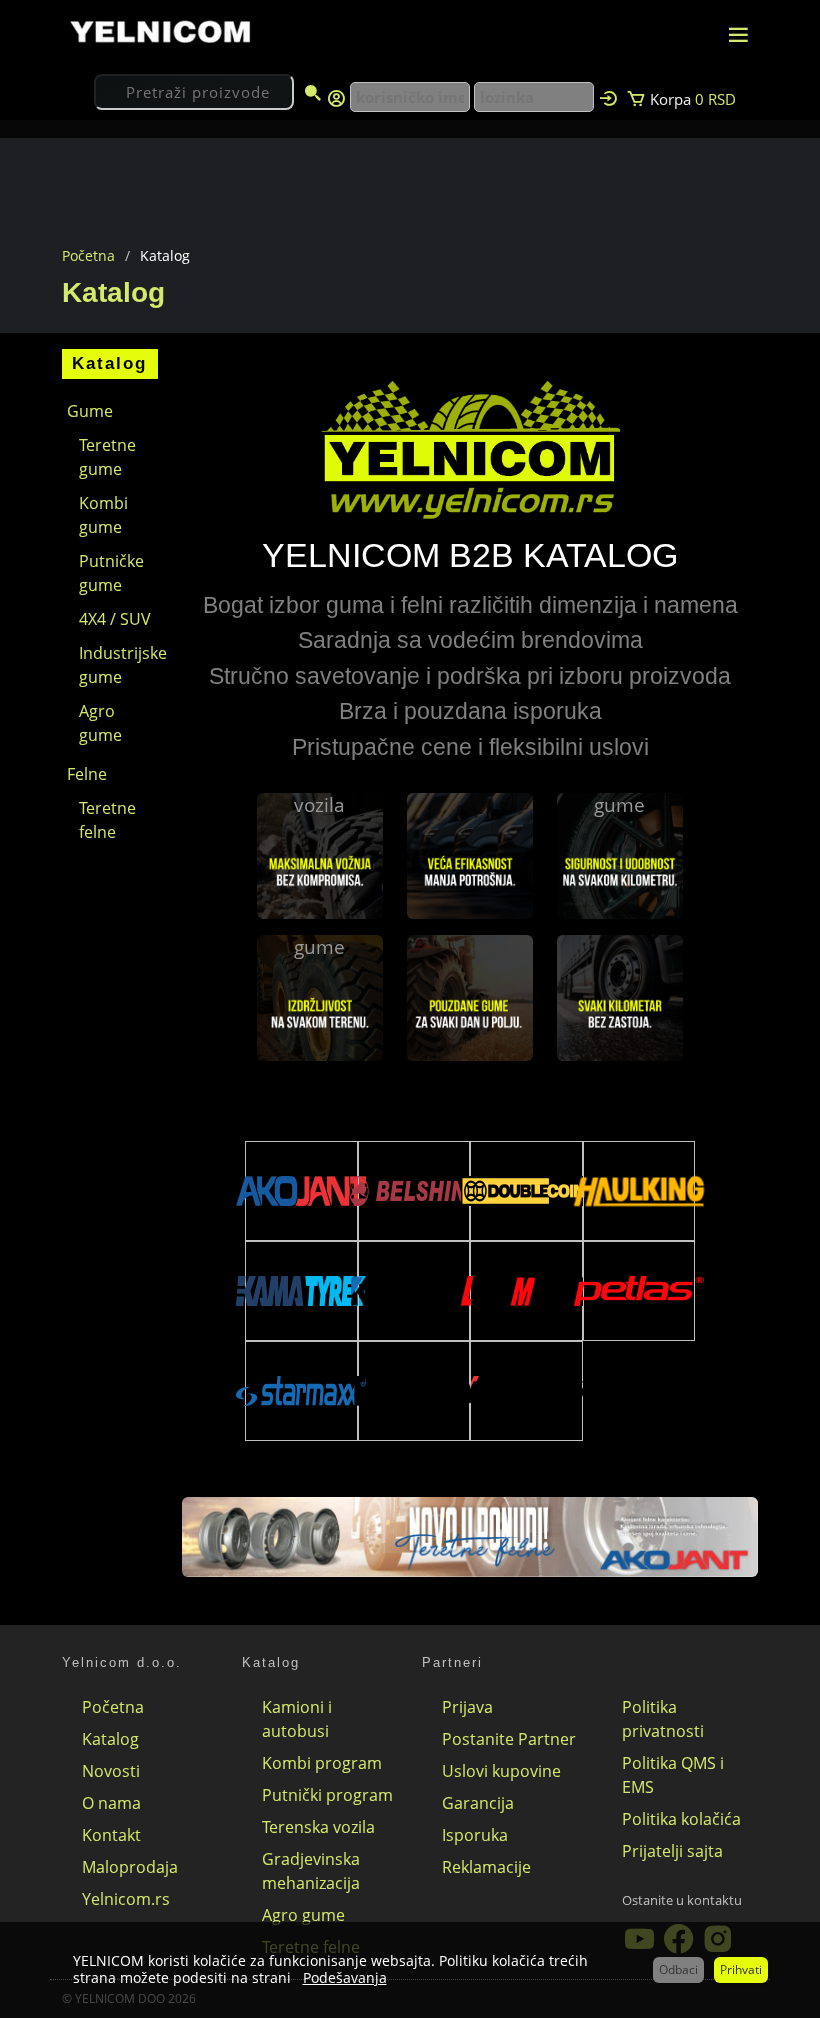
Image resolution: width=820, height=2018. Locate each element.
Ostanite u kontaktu (682, 1900)
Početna (88, 255)
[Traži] (313, 94)
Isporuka (475, 1835)
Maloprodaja (130, 1867)
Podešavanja (345, 1977)
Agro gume (100, 723)
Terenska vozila (318, 1827)
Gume (90, 411)
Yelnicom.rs (126, 1899)
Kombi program (322, 1763)
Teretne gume (107, 457)
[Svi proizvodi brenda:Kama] (301, 1291)
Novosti (111, 1771)
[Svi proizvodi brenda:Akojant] (301, 1191)
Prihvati (741, 1969)
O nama (111, 1803)
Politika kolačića (681, 1819)
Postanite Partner (509, 1739)
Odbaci (678, 1969)
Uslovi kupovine (501, 1771)
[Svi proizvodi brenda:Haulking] (638, 1190)
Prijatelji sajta (672, 1851)
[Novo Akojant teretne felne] (470, 1535)
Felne (87, 774)
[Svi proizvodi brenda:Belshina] (414, 1191)
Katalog (110, 1739)
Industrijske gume (118, 665)
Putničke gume (111, 573)
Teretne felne (107, 820)
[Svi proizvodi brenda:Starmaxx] (301, 1391)
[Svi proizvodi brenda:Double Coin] (526, 1191)
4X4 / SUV (115, 619)
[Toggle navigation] (738, 35)
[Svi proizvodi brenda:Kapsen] (414, 1290)
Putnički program (327, 1795)
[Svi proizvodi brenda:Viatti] (526, 1391)
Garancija (478, 1803)
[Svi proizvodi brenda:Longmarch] (526, 1291)
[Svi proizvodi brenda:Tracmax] (414, 1391)
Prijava (467, 1707)
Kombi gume (103, 515)
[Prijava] (608, 97)
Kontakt (111, 1835)
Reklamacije (486, 1867)
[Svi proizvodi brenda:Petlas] (639, 1291)
